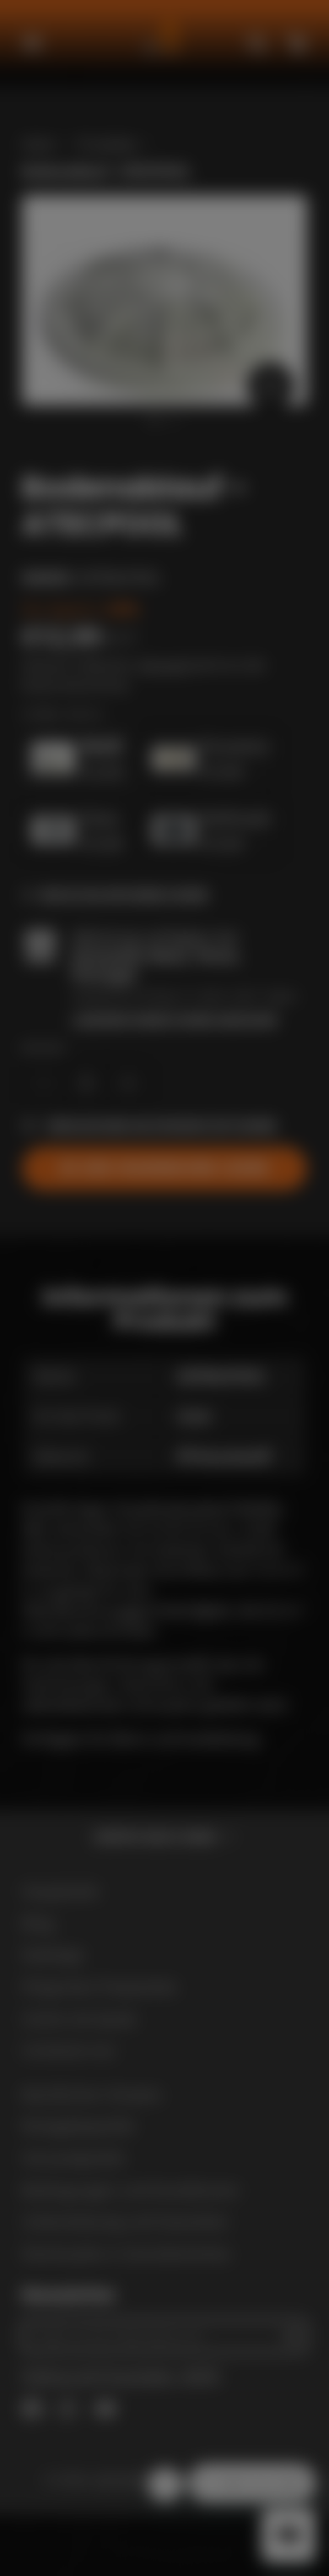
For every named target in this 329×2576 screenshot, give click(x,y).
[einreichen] (278, 1451)
